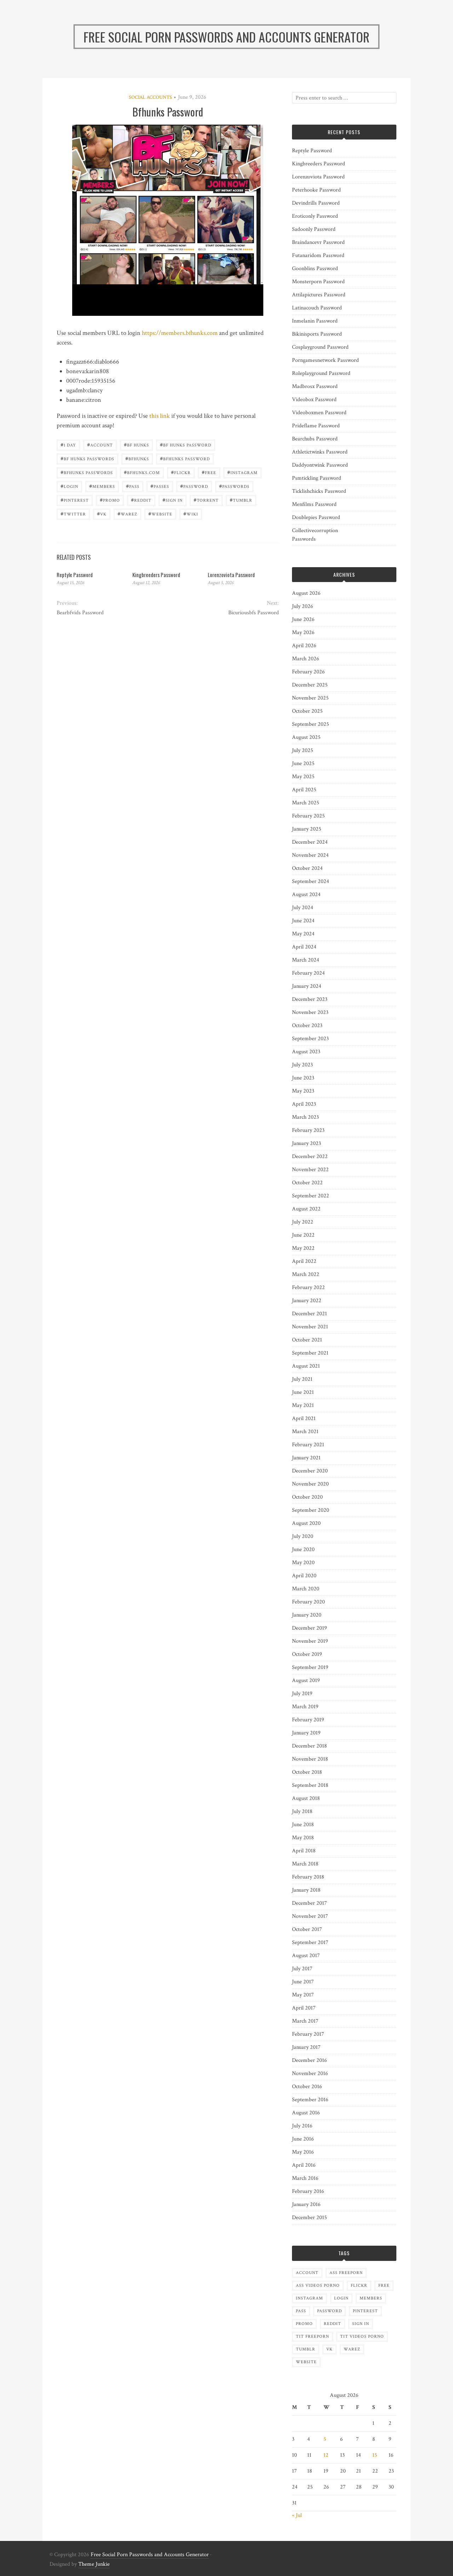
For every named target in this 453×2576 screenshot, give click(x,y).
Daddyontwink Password (320, 465)
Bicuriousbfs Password (253, 613)
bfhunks (137, 458)
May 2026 (303, 632)
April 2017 (304, 2008)
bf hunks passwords (87, 458)
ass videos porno (318, 2286)
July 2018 (302, 1811)
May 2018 (303, 1838)
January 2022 (307, 1301)
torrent (206, 500)
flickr (181, 472)
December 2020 (310, 1471)
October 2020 (307, 1497)
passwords (234, 486)
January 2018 (306, 1890)
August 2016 (306, 2113)
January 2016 (306, 2204)
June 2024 (303, 921)
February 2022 (308, 1287)
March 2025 (306, 803)
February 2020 (308, 1602)
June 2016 (303, 2139)
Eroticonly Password (315, 216)
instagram (242, 472)
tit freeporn (312, 2336)
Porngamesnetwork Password (325, 360)
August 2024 (306, 894)
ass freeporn (346, 2273)
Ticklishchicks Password (319, 491)
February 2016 (308, 2191)
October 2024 (307, 868)
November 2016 (310, 2073)
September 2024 (311, 881)
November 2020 (310, 1484)
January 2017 (306, 2047)
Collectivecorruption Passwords (315, 535)
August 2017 (306, 1956)
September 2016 (310, 2100)
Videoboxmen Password (319, 413)
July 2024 (303, 908)
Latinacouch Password (317, 308)
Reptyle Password (75, 575)
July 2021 (302, 1379)
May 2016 (303, 2152)
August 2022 (306, 1209)
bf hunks (136, 444)
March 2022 (306, 1274)
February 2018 (308, 1877)
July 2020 (303, 1536)
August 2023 (306, 1052)
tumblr (241, 500)
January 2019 (306, 1733)
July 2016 (302, 2126)
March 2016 (305, 2178)
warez (127, 514)
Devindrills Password (316, 203)
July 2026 (303, 606)
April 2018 (304, 1851)
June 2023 (303, 1078)
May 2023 (303, 1091)
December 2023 (310, 999)
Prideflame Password (316, 426)
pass (133, 486)
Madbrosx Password (315, 386)
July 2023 (302, 1065)
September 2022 (311, 1196)
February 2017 (308, 2034)
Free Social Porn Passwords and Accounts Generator (150, 2555)
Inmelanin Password (315, 321)
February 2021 (308, 1445)
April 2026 (304, 646)
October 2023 (307, 1025)
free (209, 472)
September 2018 (310, 1785)
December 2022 (310, 1156)
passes (160, 486)
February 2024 (308, 973)
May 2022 (303, 1248)
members (102, 486)
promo (110, 500)
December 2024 (310, 842)
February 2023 (308, 1130)
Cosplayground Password (320, 347)
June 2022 (303, 1235)
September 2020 (311, 1510)
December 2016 (309, 2060)
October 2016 (307, 2087)
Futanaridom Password (318, 255)
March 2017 (305, 2021)
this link (160, 416)
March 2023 (305, 1117)
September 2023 (310, 1039)
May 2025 (303, 777)
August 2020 (306, 1523)
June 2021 (303, 1392)
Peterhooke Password (316, 190)
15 (375, 2455)
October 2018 (307, 1772)
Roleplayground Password (321, 373)
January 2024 (307, 986)
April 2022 (304, 1261)
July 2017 (302, 1969)
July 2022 (303, 1222)
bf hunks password (186, 444)
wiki (191, 514)
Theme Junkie (94, 2564)
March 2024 (306, 960)
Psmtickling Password (317, 478)
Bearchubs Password (315, 439)
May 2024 (303, 934)
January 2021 (306, 1458)
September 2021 (310, 1353)
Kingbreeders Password (156, 575)
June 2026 (303, 619)
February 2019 (308, 1720)
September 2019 (310, 1667)
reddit (141, 500)
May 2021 (303, 1405)
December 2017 (309, 1903)
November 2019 (310, 1641)
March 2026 (306, 659)
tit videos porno (362, 2336)
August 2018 (306, 1798)
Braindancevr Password (318, 242)
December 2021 (309, 1314)
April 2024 (304, 947)
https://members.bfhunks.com (180, 333)
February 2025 (308, 816)
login (69, 486)
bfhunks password (185, 458)
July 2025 (303, 750)
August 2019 (306, 1680)
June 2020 (303, 1549)
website (160, 514)
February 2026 (308, 672)
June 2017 (303, 1982)
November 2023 (310, 1012)
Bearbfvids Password (80, 613)
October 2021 (307, 1340)
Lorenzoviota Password (231, 575)
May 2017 (303, 1995)
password (194, 486)
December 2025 (310, 685)
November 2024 (310, 855)
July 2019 (302, 1694)
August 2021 (306, 1366)
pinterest (75, 500)
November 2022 (310, 1170)
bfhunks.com (142, 472)
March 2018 (305, 1864)
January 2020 (307, 1615)
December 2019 (309, 1628)
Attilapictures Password (319, 295)
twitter (73, 514)
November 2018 (310, 1759)
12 (326, 2455)
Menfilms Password (314, 504)
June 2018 (303, 1825)
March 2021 (305, 1432)
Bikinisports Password (317, 334)
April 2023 (304, 1104)
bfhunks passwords (87, 472)
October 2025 (307, 711)
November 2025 (310, 698)
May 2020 (303, 1563)
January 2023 (306, 1143)
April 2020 (304, 1576)
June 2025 (303, 763)
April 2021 (304, 1418)
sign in (173, 500)
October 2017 (307, 1929)
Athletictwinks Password (320, 452)
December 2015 (309, 2218)
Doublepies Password (316, 517)
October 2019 (307, 1654)
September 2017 (310, 1942)
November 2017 (310, 1916)
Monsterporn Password (318, 282)
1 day (68, 444)
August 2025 (306, 737)
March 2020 (306, 1589)
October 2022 (307, 1183)
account (100, 444)
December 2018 (309, 1746)
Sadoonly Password (314, 229)
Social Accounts (150, 97)
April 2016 (304, 2165)
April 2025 (304, 790)
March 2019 (305, 1707)
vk (102, 514)
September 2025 (311, 724)
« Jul (297, 2515)
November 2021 (310, 1327)
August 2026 (306, 593)
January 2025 (307, 829)
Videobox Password (314, 400)
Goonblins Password (315, 269)
